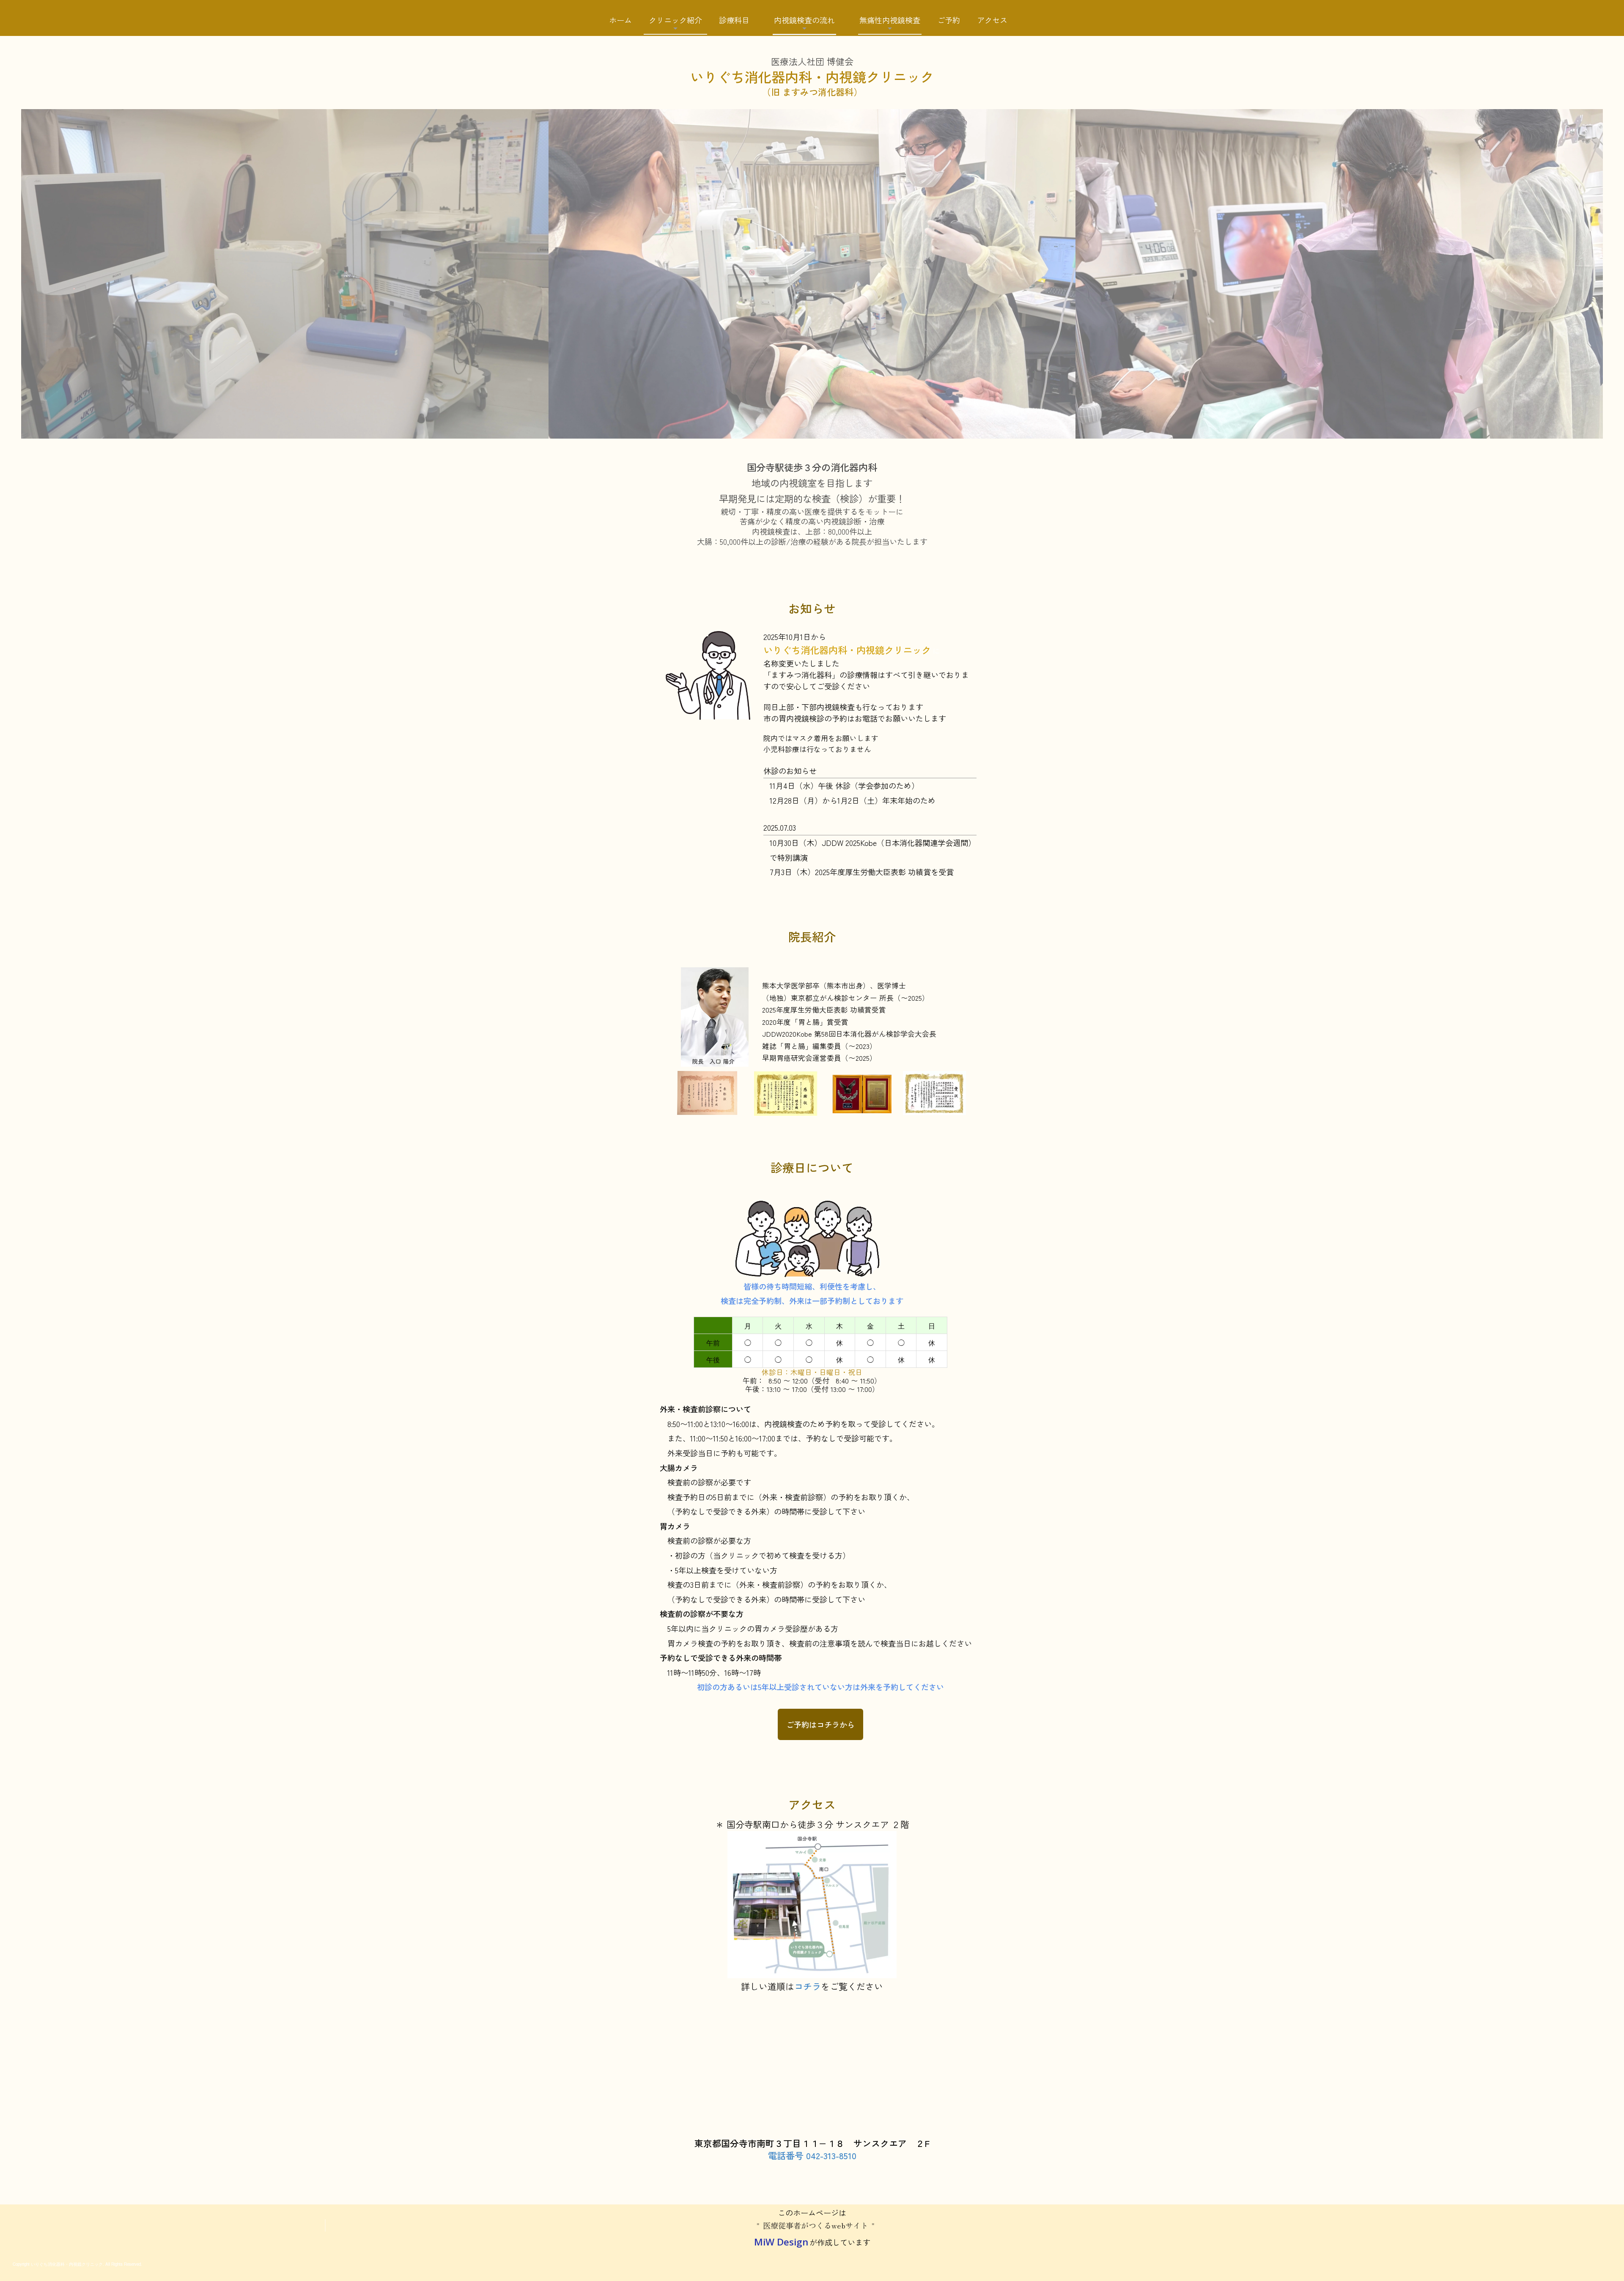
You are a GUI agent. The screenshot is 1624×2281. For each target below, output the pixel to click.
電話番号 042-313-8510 (812, 2155)
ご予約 (949, 20)
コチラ (808, 1986)
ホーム (620, 20)
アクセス (992, 20)
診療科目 (734, 20)
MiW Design (781, 2242)
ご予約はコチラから (820, 1724)
